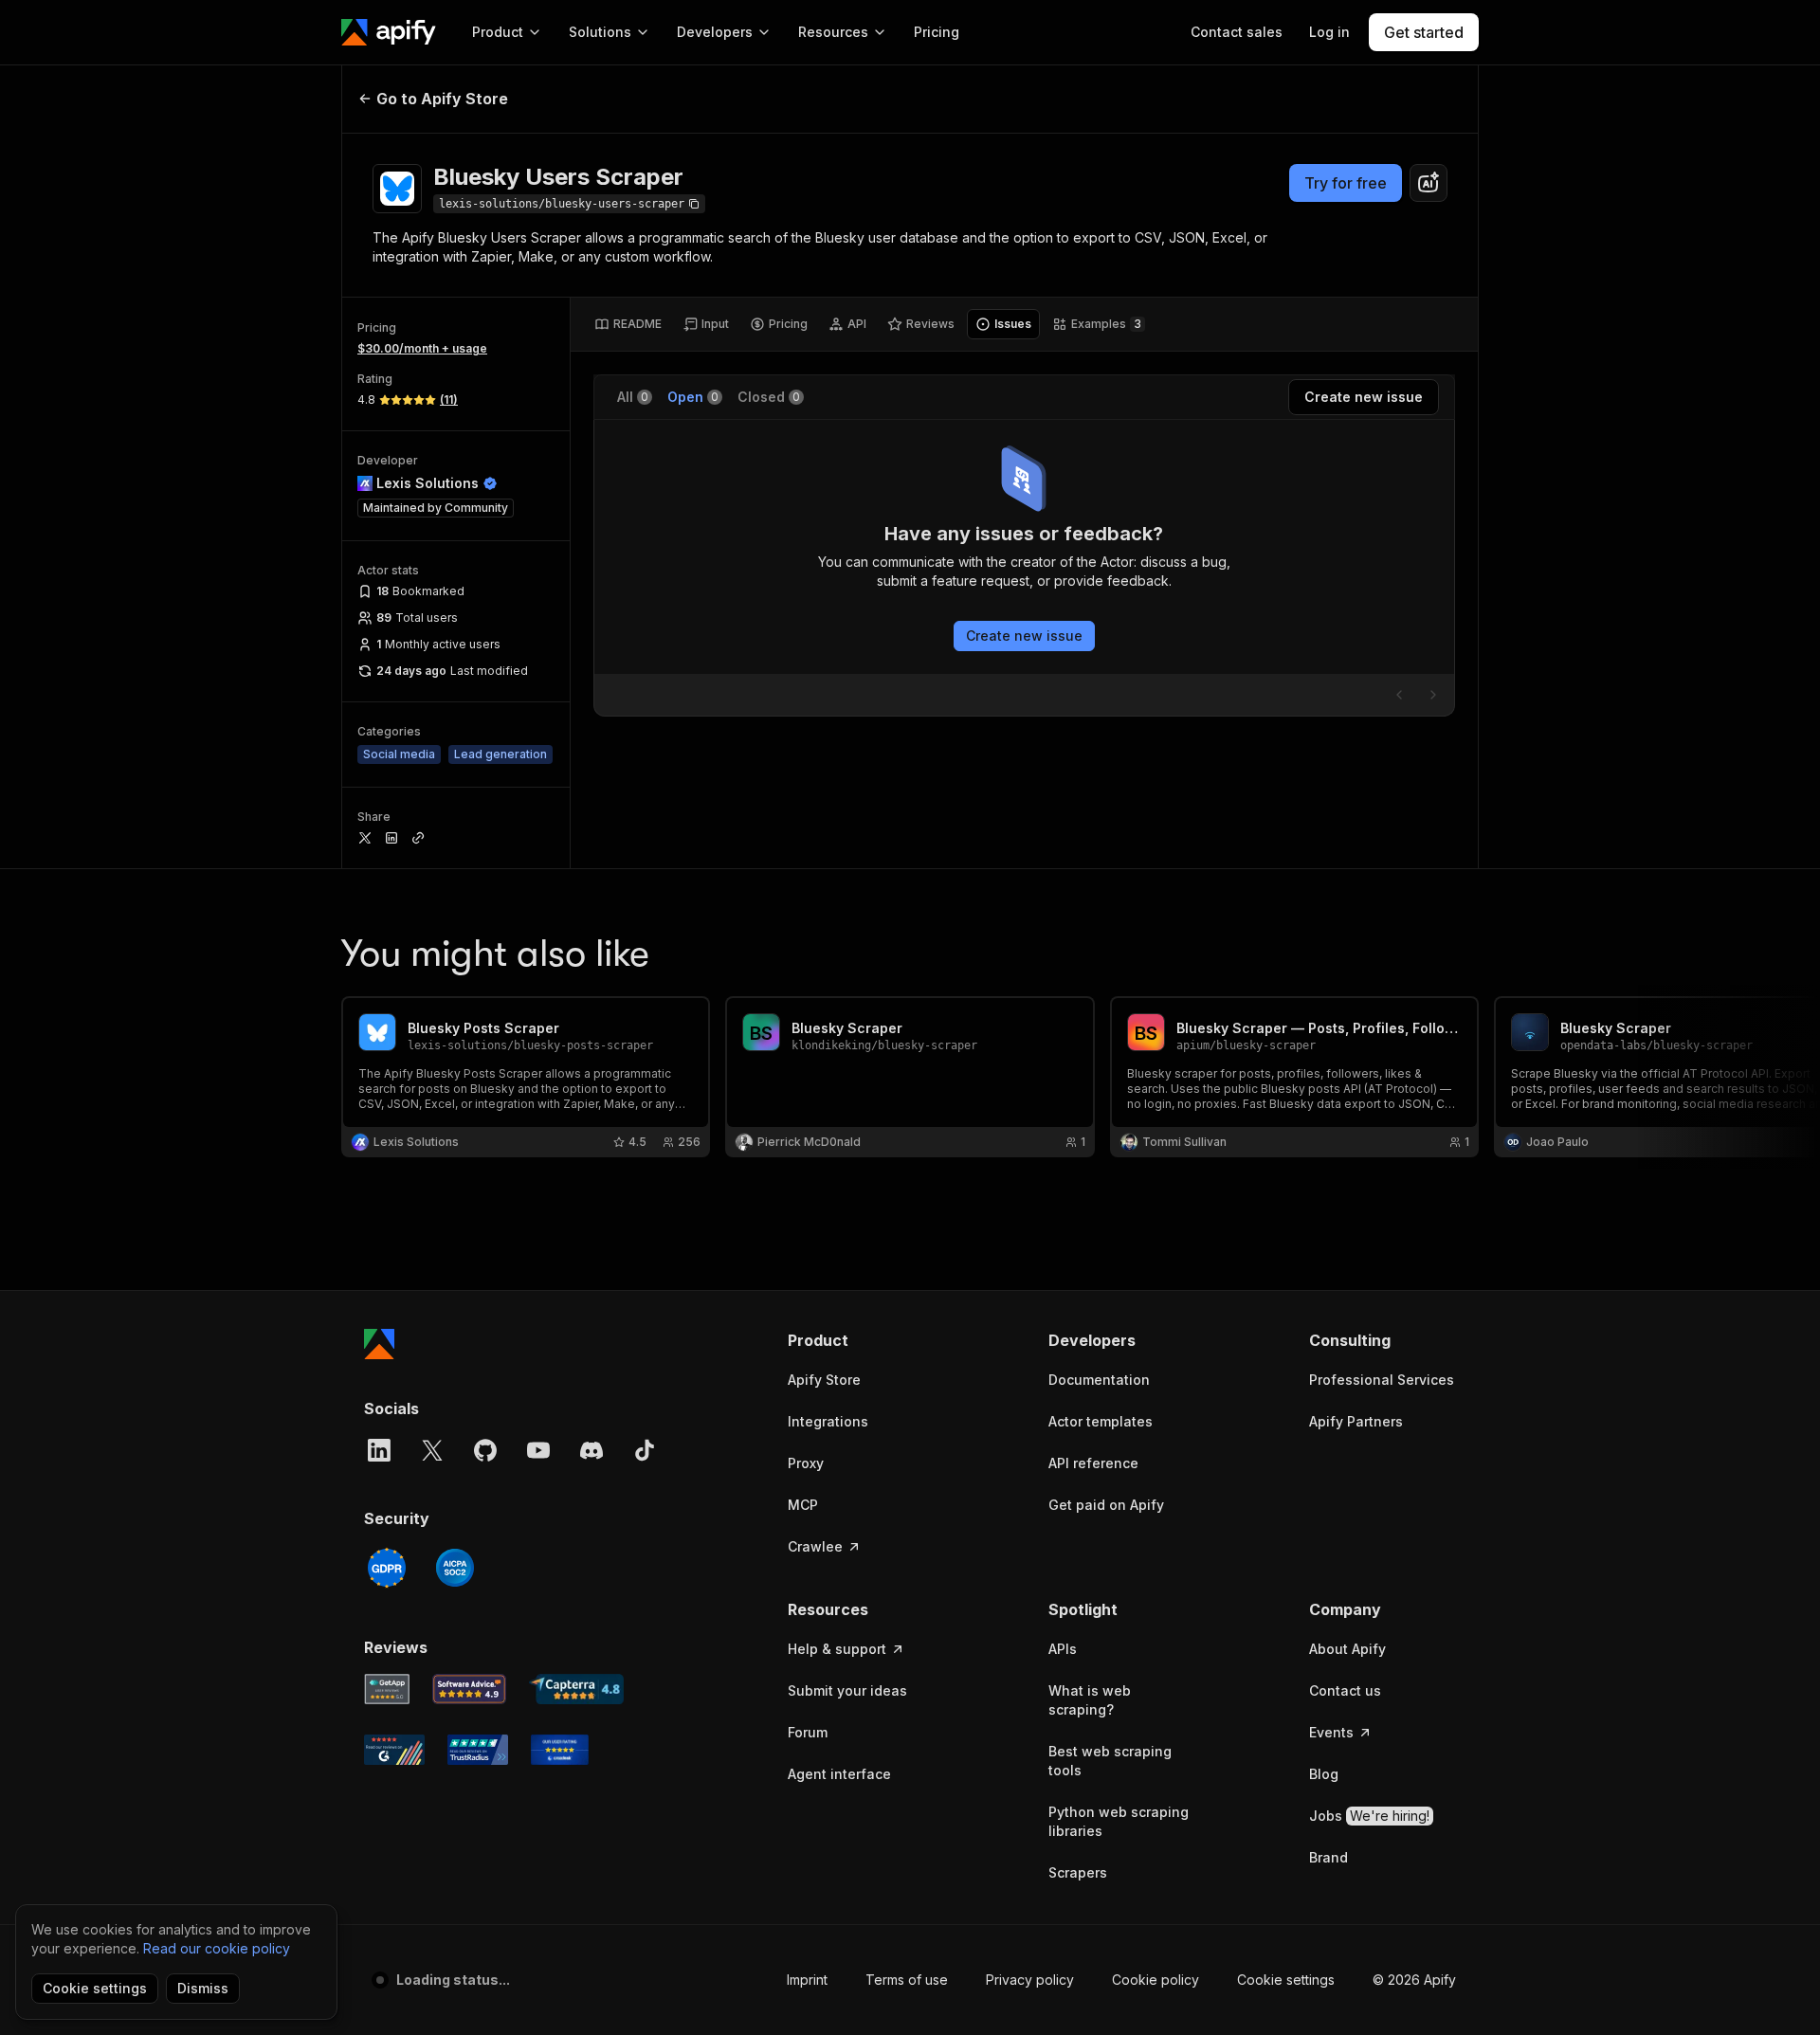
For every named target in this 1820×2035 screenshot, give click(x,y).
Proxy (806, 1463)
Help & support (837, 1649)
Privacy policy (1030, 1980)
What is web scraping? (1090, 1700)
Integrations (828, 1421)
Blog (1324, 1774)
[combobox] (1429, 183)
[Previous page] (1399, 695)
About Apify (1347, 1649)
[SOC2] (455, 1568)
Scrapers (1078, 1872)
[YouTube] (538, 1450)
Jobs (1369, 1816)
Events (1331, 1732)
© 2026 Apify (1414, 1980)
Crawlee (815, 1546)
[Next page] (1433, 695)
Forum (808, 1732)
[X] (432, 1450)
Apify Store (824, 1380)
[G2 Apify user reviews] (394, 1750)
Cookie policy (1156, 1980)
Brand (1329, 1857)
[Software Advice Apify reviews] (470, 1689)
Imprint (807, 1980)
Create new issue (1024, 636)
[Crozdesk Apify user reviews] (560, 1750)
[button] (861, 1340)
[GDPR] (387, 1568)
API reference (1093, 1463)
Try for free (1346, 183)
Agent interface (839, 1774)
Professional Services (1382, 1380)
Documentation (1099, 1380)
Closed (769, 397)
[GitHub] (485, 1450)
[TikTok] (645, 1450)
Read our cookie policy (217, 1948)
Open (693, 397)
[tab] (628, 324)
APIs (1063, 1649)
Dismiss (203, 1988)
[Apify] (389, 32)
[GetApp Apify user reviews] (387, 1689)
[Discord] (591, 1450)
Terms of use (907, 1980)
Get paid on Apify (1106, 1505)
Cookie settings (1286, 1980)
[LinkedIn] (379, 1450)
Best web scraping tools (1110, 1761)
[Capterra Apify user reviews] (576, 1689)
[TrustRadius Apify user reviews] (478, 1750)
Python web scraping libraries (1119, 1821)
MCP (803, 1505)
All (633, 397)
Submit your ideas (847, 1690)
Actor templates (1101, 1421)
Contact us (1345, 1690)
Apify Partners (1356, 1421)
